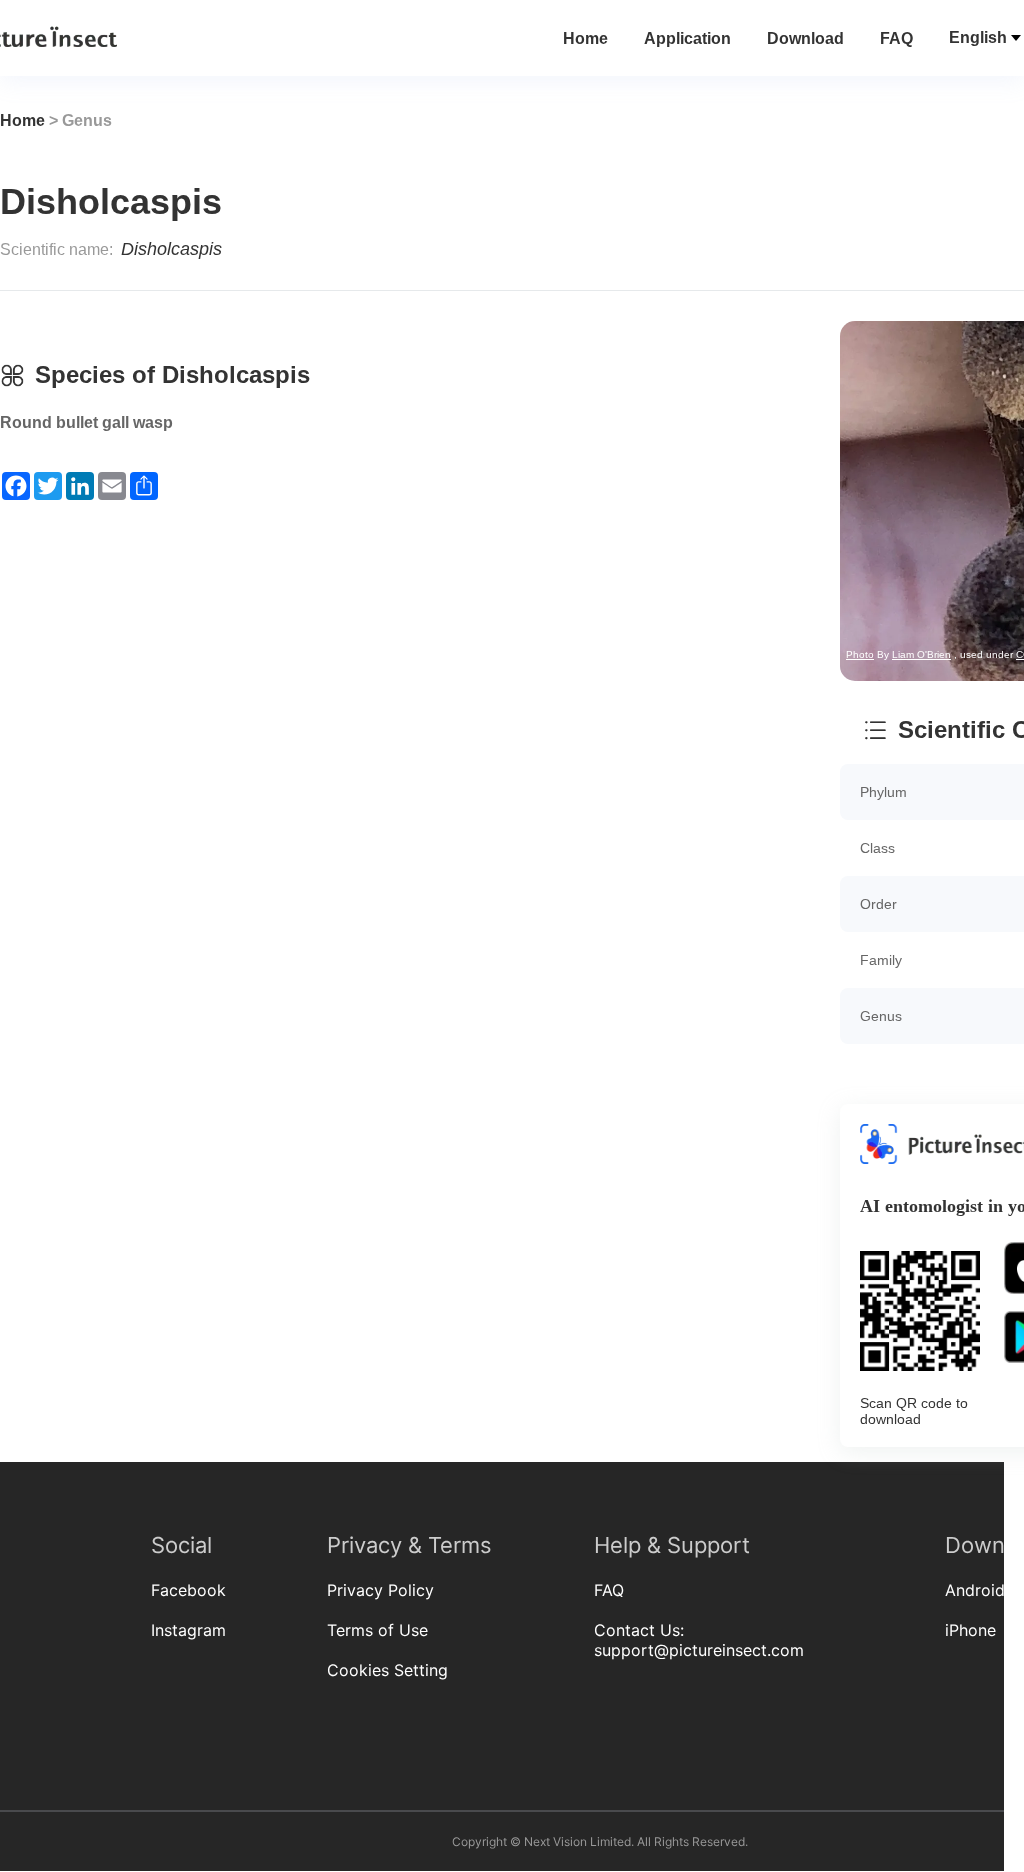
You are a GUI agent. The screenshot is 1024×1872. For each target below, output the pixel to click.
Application (687, 38)
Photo (381, 305)
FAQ (896, 38)
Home (585, 38)
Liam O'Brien (442, 305)
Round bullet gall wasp (86, 422)
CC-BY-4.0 (561, 305)
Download (805, 38)
